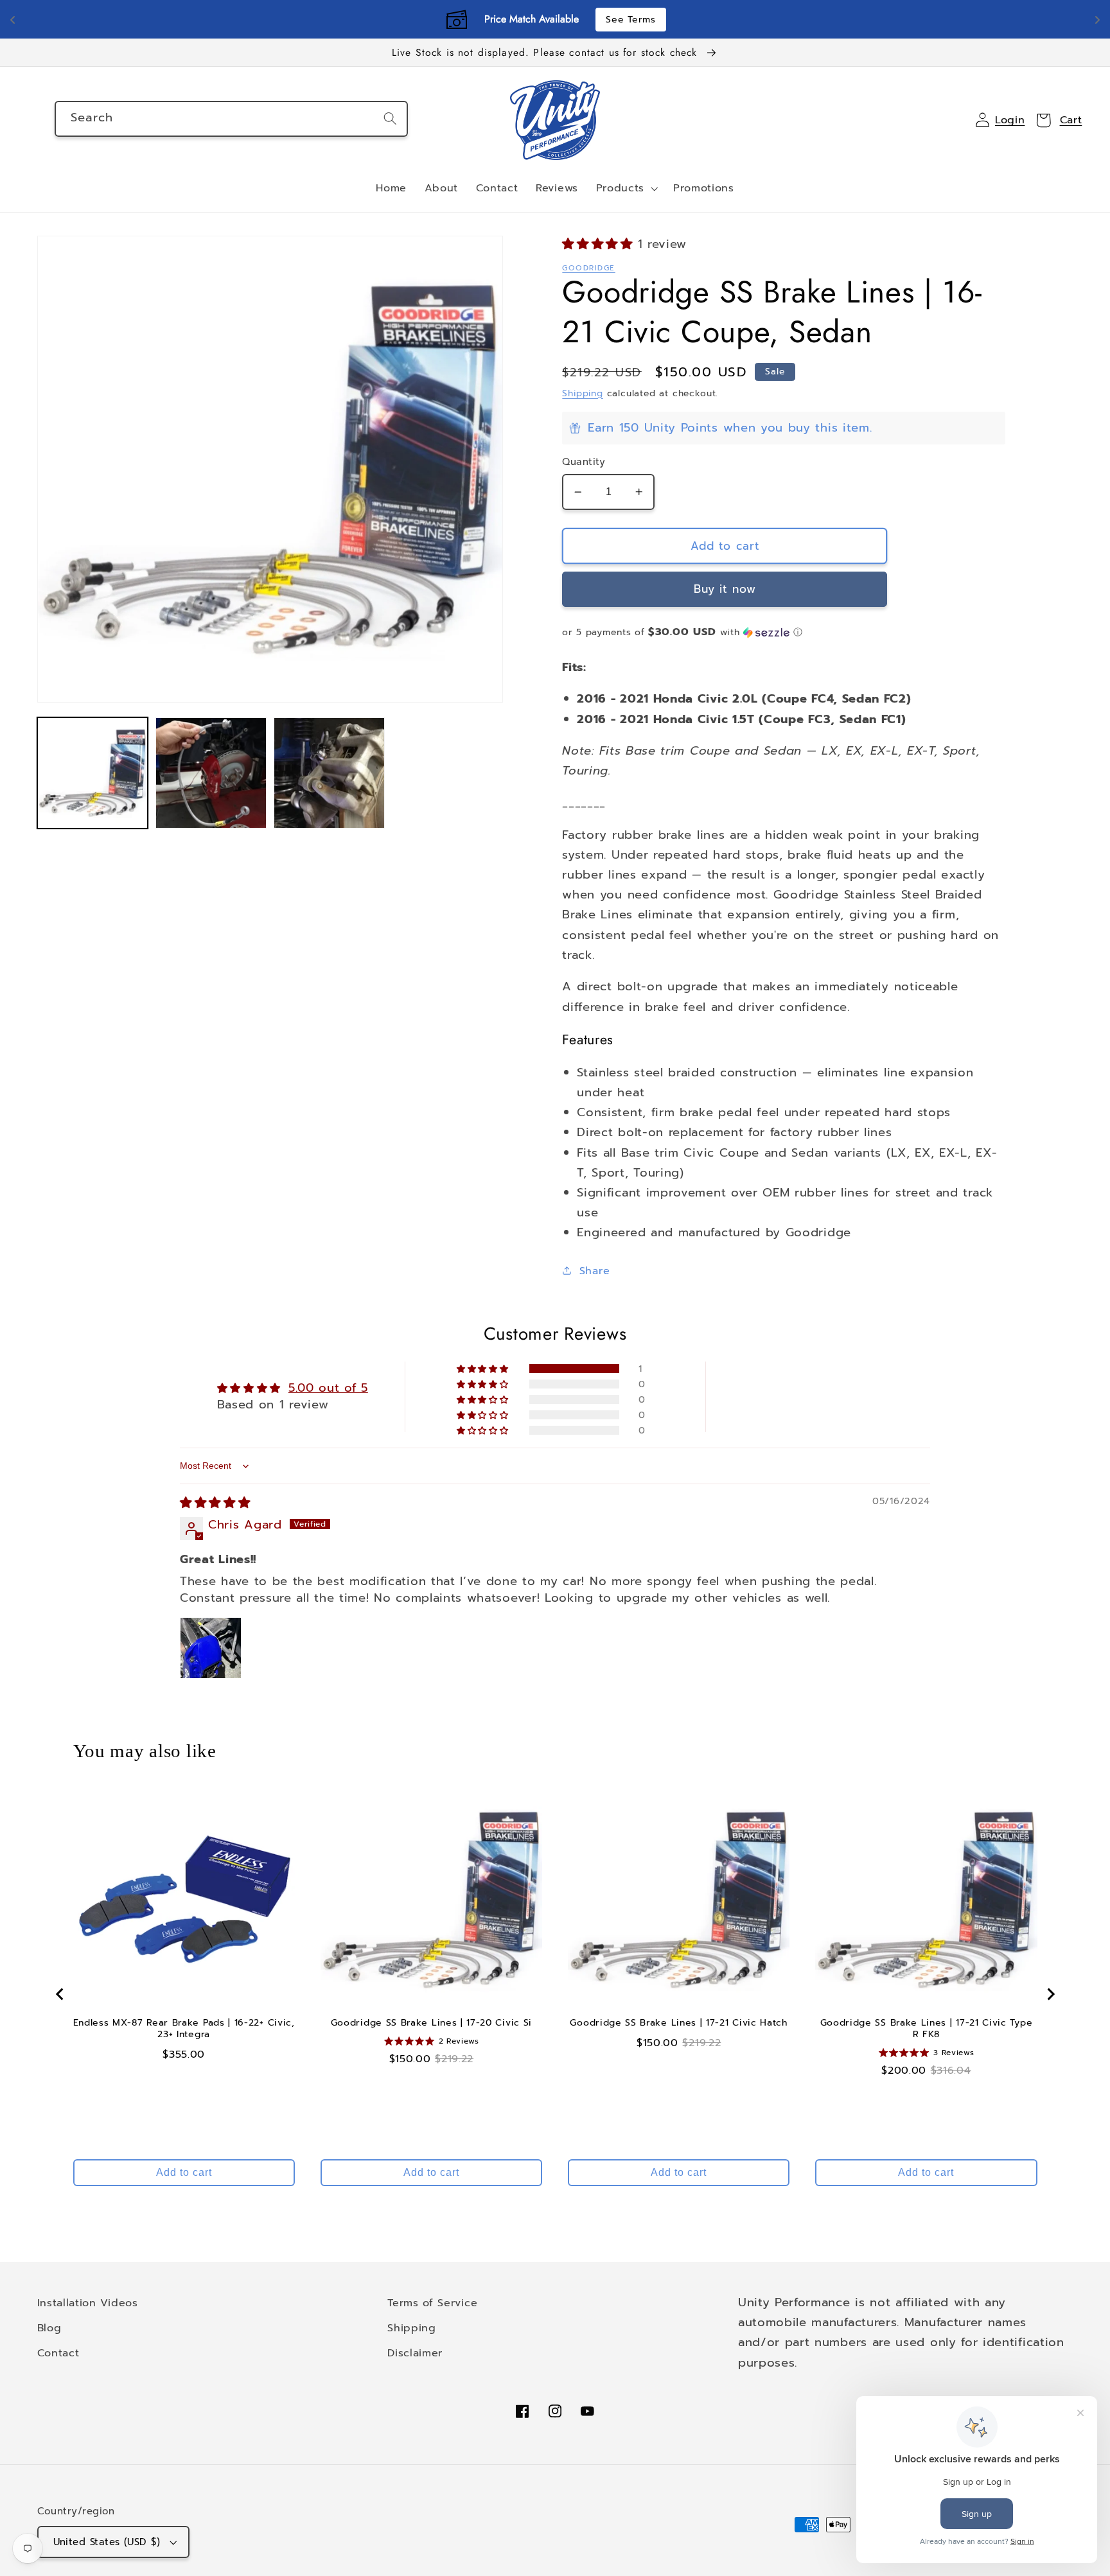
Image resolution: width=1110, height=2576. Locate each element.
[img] (215, 1503)
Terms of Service (432, 2303)
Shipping (582, 393)
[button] (626, 189)
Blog (49, 2328)
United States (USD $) (107, 2542)
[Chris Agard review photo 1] (211, 1648)
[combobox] (231, 119)
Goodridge (588, 268)
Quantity (584, 462)
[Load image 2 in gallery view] (211, 773)
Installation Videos (88, 2303)
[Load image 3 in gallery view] (329, 773)
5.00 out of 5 (328, 1388)
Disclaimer (415, 2353)
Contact (58, 2353)
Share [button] (595, 1271)
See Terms (630, 20)
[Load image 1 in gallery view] (93, 773)
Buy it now (725, 589)
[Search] (390, 118)
